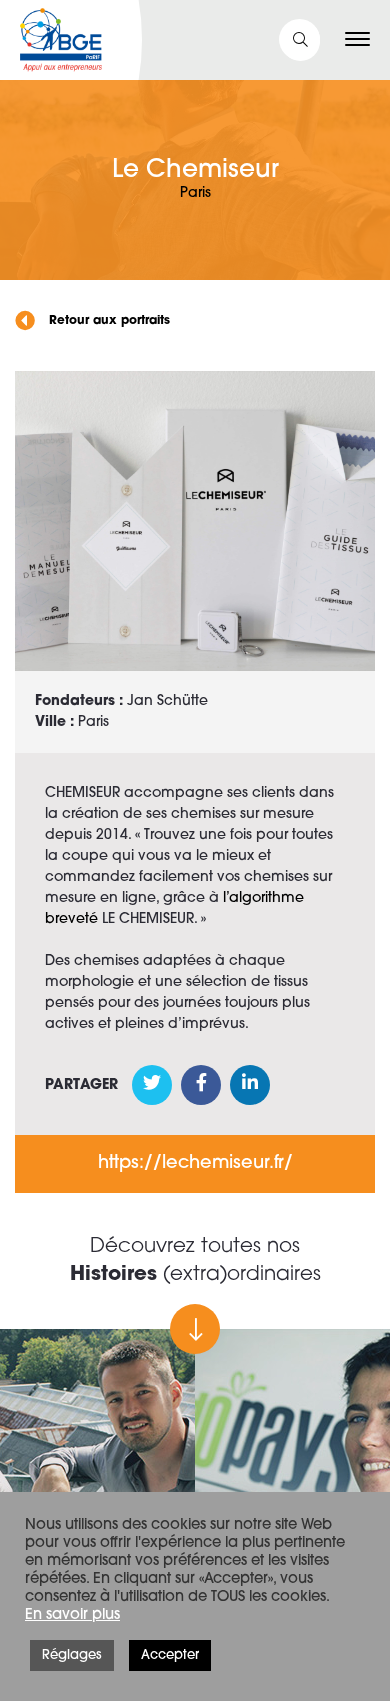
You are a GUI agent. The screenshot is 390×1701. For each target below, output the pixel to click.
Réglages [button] (72, 1655)
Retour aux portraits (107, 321)
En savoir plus (72, 1615)
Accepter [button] (170, 1655)
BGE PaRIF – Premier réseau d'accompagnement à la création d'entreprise (61, 40)
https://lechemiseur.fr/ (195, 1164)
